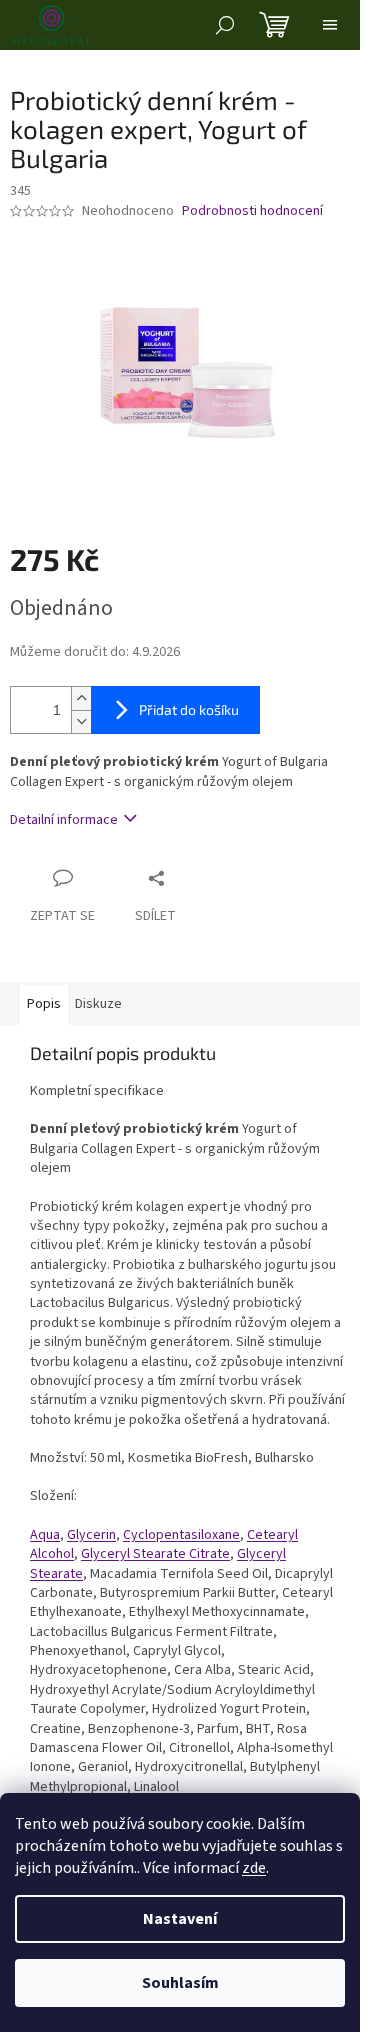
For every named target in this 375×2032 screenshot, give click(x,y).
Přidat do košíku (189, 709)
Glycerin (91, 1535)
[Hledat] (225, 25)
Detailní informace (64, 820)
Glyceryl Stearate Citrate (155, 1554)
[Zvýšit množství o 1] (81, 698)
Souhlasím (180, 1983)
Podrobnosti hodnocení (252, 211)
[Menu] (330, 25)
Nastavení (180, 1919)
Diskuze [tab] (98, 1004)
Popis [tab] (44, 1004)
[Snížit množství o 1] (81, 721)
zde (254, 1868)
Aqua (45, 1535)
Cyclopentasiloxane (181, 1535)
